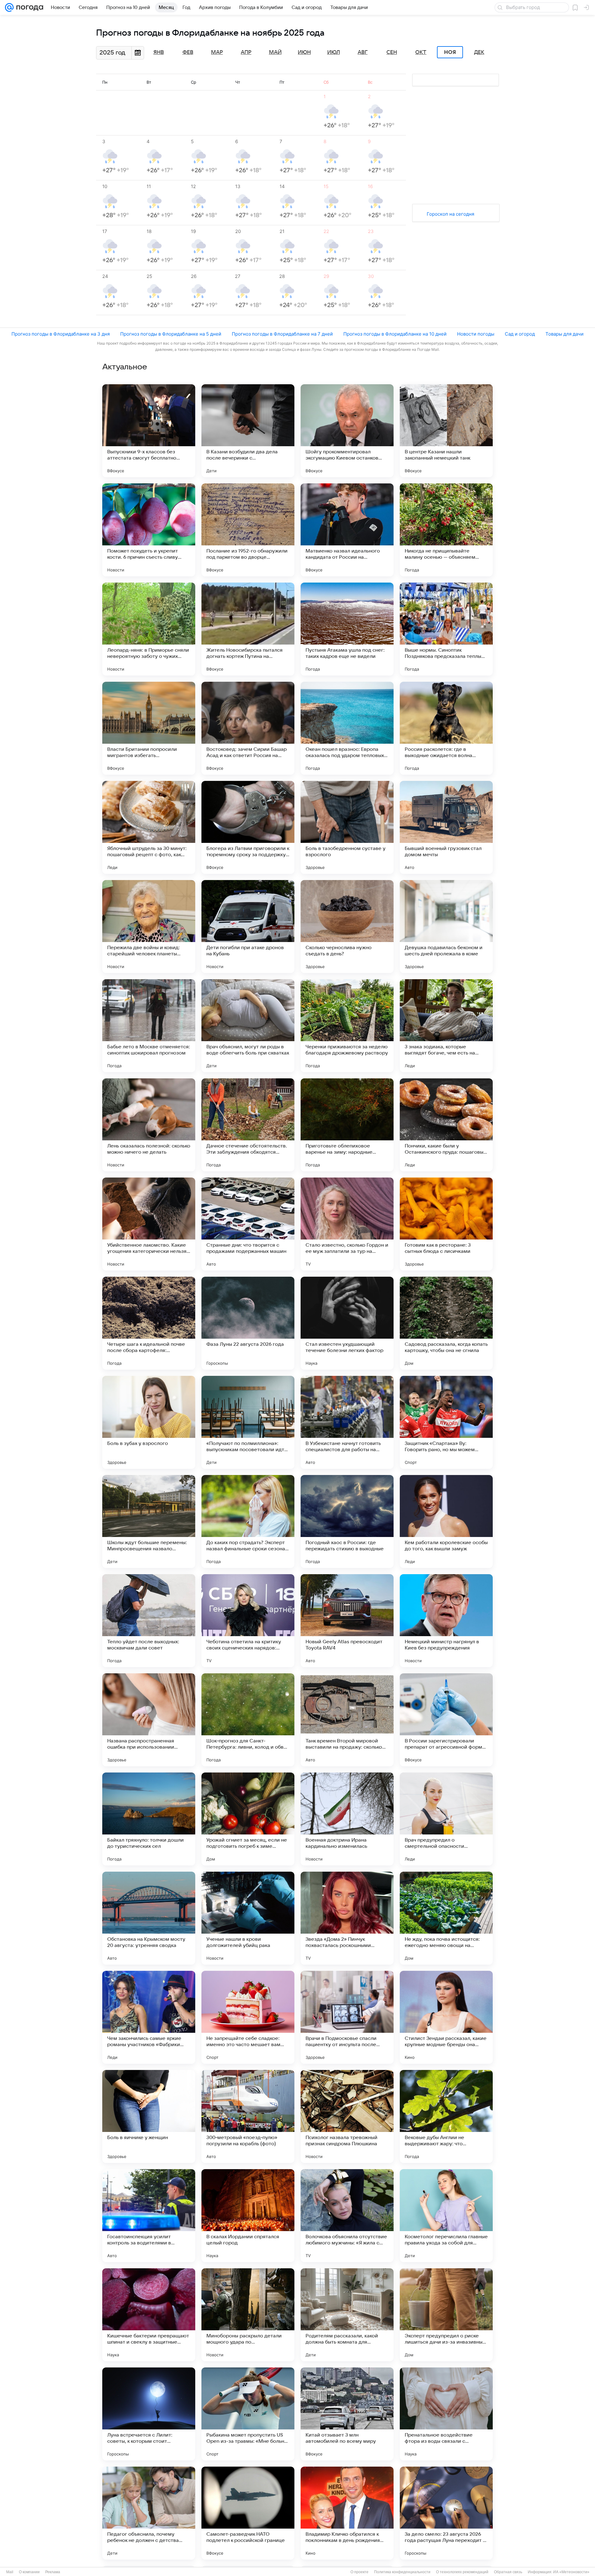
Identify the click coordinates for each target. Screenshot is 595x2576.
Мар (217, 52)
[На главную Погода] (29, 7)
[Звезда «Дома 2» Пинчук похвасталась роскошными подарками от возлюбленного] (347, 1918)
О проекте (359, 2572)
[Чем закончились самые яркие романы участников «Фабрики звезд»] (149, 2017)
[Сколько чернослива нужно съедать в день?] (347, 927)
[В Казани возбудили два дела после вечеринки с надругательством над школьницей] (248, 431)
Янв (159, 52)
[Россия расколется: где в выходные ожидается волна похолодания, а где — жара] (446, 728)
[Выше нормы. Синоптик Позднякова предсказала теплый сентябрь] (446, 629)
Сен (392, 52)
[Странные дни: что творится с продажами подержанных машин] (248, 1224)
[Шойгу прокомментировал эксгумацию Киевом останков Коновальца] (347, 431)
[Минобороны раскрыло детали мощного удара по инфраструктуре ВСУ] (248, 2315)
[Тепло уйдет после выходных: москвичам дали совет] (149, 1621)
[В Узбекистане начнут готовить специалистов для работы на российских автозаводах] (347, 1422)
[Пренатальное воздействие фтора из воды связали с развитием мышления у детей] (446, 2414)
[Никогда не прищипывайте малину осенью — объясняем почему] (446, 530)
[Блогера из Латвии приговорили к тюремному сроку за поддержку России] (248, 827)
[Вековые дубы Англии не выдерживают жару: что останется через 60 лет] (446, 2116)
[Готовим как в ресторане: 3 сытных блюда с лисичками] (446, 1224)
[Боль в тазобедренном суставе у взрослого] (347, 827)
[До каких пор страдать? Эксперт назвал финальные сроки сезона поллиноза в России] (248, 1521)
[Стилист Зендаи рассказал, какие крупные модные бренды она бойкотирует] (446, 2017)
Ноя (450, 52)
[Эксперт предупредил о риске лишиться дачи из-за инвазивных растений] (446, 2315)
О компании (29, 2572)
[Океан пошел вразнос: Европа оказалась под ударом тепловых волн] (347, 728)
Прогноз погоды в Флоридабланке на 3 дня (61, 334)
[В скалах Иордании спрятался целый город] (248, 2216)
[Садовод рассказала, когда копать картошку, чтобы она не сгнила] (446, 1323)
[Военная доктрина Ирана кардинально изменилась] (347, 1819)
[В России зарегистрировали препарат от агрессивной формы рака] (446, 1720)
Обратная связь (508, 2572)
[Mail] (9, 7)
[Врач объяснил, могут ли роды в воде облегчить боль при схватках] (248, 1026)
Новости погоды (476, 334)
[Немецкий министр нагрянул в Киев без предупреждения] (446, 1621)
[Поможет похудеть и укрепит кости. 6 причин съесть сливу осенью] (149, 530)
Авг (363, 52)
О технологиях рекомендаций (462, 2572)
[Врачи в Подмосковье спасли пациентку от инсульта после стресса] (347, 2017)
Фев (188, 52)
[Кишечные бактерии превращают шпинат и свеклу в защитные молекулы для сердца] (149, 2315)
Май (275, 52)
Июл (334, 52)
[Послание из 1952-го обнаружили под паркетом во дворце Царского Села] (248, 530)
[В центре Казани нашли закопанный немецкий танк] (446, 431)
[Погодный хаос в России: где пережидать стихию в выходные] (347, 1521)
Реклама (53, 2572)
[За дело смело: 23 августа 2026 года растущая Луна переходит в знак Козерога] (446, 2513)
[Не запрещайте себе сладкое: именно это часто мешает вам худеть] (248, 2017)
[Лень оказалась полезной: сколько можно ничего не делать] (149, 1125)
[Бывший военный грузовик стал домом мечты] (446, 827)
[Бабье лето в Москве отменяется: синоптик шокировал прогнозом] (149, 1026)
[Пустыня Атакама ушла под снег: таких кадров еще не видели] (347, 629)
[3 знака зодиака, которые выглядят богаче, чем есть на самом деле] (446, 1026)
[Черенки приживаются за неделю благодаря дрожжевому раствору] (347, 1026)
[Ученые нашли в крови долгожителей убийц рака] (248, 1918)
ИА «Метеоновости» (571, 2572)
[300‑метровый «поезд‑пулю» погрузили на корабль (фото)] (248, 2116)
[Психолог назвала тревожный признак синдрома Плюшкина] (347, 2116)
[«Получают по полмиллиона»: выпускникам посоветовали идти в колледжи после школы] (248, 1422)
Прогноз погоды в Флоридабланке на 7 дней (282, 334)
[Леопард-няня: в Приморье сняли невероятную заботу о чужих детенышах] (149, 629)
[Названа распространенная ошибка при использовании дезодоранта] (149, 1720)
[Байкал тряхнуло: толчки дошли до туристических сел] (149, 1819)
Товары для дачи (564, 334)
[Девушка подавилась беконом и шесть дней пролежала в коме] (446, 927)
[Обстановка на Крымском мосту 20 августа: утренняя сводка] (149, 1918)
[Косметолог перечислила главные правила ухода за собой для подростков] (446, 2216)
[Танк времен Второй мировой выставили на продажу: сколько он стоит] (347, 1720)
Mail (10, 2572)
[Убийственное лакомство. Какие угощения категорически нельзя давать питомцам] (149, 1224)
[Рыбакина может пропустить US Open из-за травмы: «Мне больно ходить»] (248, 2414)
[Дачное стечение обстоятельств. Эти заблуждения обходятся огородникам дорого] (248, 1125)
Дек (479, 52)
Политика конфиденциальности (402, 2572)
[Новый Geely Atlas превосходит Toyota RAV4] (347, 1621)
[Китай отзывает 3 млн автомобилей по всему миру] (347, 2414)
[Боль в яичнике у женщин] (149, 2116)
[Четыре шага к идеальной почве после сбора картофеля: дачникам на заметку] (149, 1323)
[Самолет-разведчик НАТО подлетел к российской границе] (248, 2513)
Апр (246, 52)
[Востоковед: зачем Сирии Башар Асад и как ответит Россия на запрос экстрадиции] (248, 728)
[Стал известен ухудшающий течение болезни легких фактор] (347, 1323)
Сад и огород (520, 334)
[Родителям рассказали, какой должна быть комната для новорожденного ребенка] (347, 2315)
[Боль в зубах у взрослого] (149, 1422)
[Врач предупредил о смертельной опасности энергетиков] (446, 1819)
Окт (421, 52)
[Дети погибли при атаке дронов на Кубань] (248, 927)
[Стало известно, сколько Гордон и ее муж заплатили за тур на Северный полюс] (347, 1224)
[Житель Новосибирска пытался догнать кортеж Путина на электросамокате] (248, 629)
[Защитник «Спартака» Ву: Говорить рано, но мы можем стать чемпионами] (446, 1422)
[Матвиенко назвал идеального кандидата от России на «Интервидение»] (347, 530)
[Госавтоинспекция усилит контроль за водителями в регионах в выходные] (149, 2216)
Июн (304, 52)
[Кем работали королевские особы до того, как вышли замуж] (446, 1521)
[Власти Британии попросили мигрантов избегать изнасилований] (149, 728)
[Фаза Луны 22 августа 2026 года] (248, 1323)
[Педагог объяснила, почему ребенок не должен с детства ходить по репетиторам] (149, 2513)
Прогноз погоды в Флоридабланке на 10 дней (395, 334)
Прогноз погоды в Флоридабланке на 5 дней (171, 334)
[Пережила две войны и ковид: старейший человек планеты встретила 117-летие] (149, 927)
